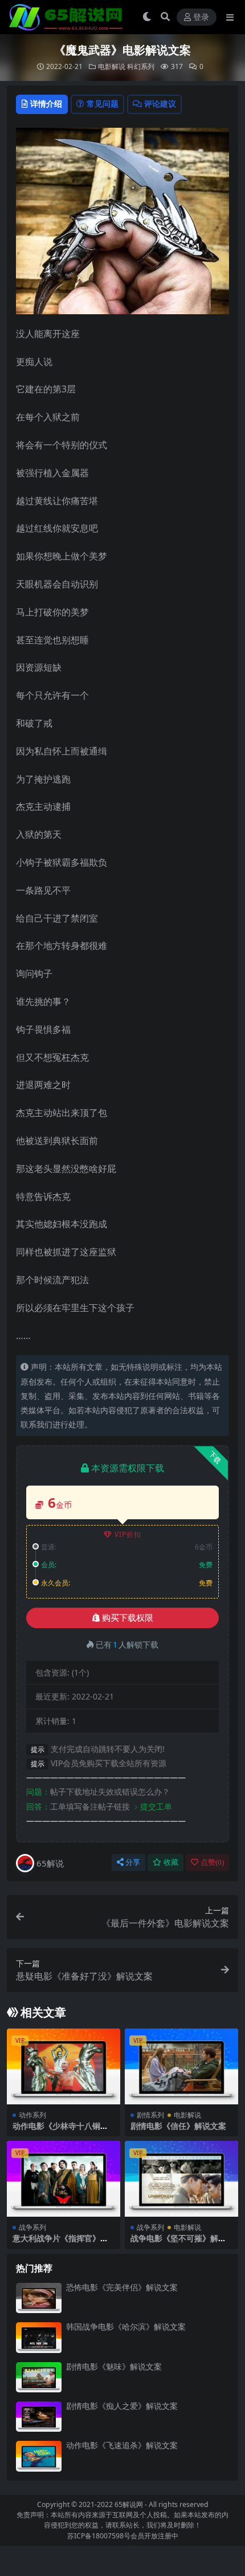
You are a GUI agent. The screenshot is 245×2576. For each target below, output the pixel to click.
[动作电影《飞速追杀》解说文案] (39, 2456)
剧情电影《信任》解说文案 (178, 2126)
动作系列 (32, 2115)
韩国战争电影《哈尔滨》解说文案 (126, 2326)
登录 (201, 17)
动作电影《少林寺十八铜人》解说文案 (56, 2131)
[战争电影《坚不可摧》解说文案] (181, 2179)
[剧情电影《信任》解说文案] (181, 2066)
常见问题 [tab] (103, 104)
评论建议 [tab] (160, 104)
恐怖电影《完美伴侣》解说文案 (122, 2287)
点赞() (212, 1862)
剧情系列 (150, 2115)
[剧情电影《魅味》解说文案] (39, 2377)
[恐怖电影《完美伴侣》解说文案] (39, 2298)
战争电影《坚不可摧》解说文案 (178, 2243)
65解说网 (129, 2504)
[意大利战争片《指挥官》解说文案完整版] (64, 2179)
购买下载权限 (128, 1618)
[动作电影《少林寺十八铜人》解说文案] (64, 2066)
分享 (133, 1862)
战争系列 (32, 2227)
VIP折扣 (128, 1534)
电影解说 (112, 66)
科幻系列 (141, 66)
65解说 (50, 1863)
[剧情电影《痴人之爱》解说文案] (39, 2417)
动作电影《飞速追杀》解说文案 (122, 2445)
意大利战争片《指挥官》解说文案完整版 (60, 2243)
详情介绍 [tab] (46, 104)
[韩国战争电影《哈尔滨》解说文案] (39, 2337)
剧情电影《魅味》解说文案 (114, 2366)
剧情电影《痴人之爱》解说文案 (122, 2406)
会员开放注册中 (154, 2536)
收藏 (171, 1862)
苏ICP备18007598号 (99, 2536)
